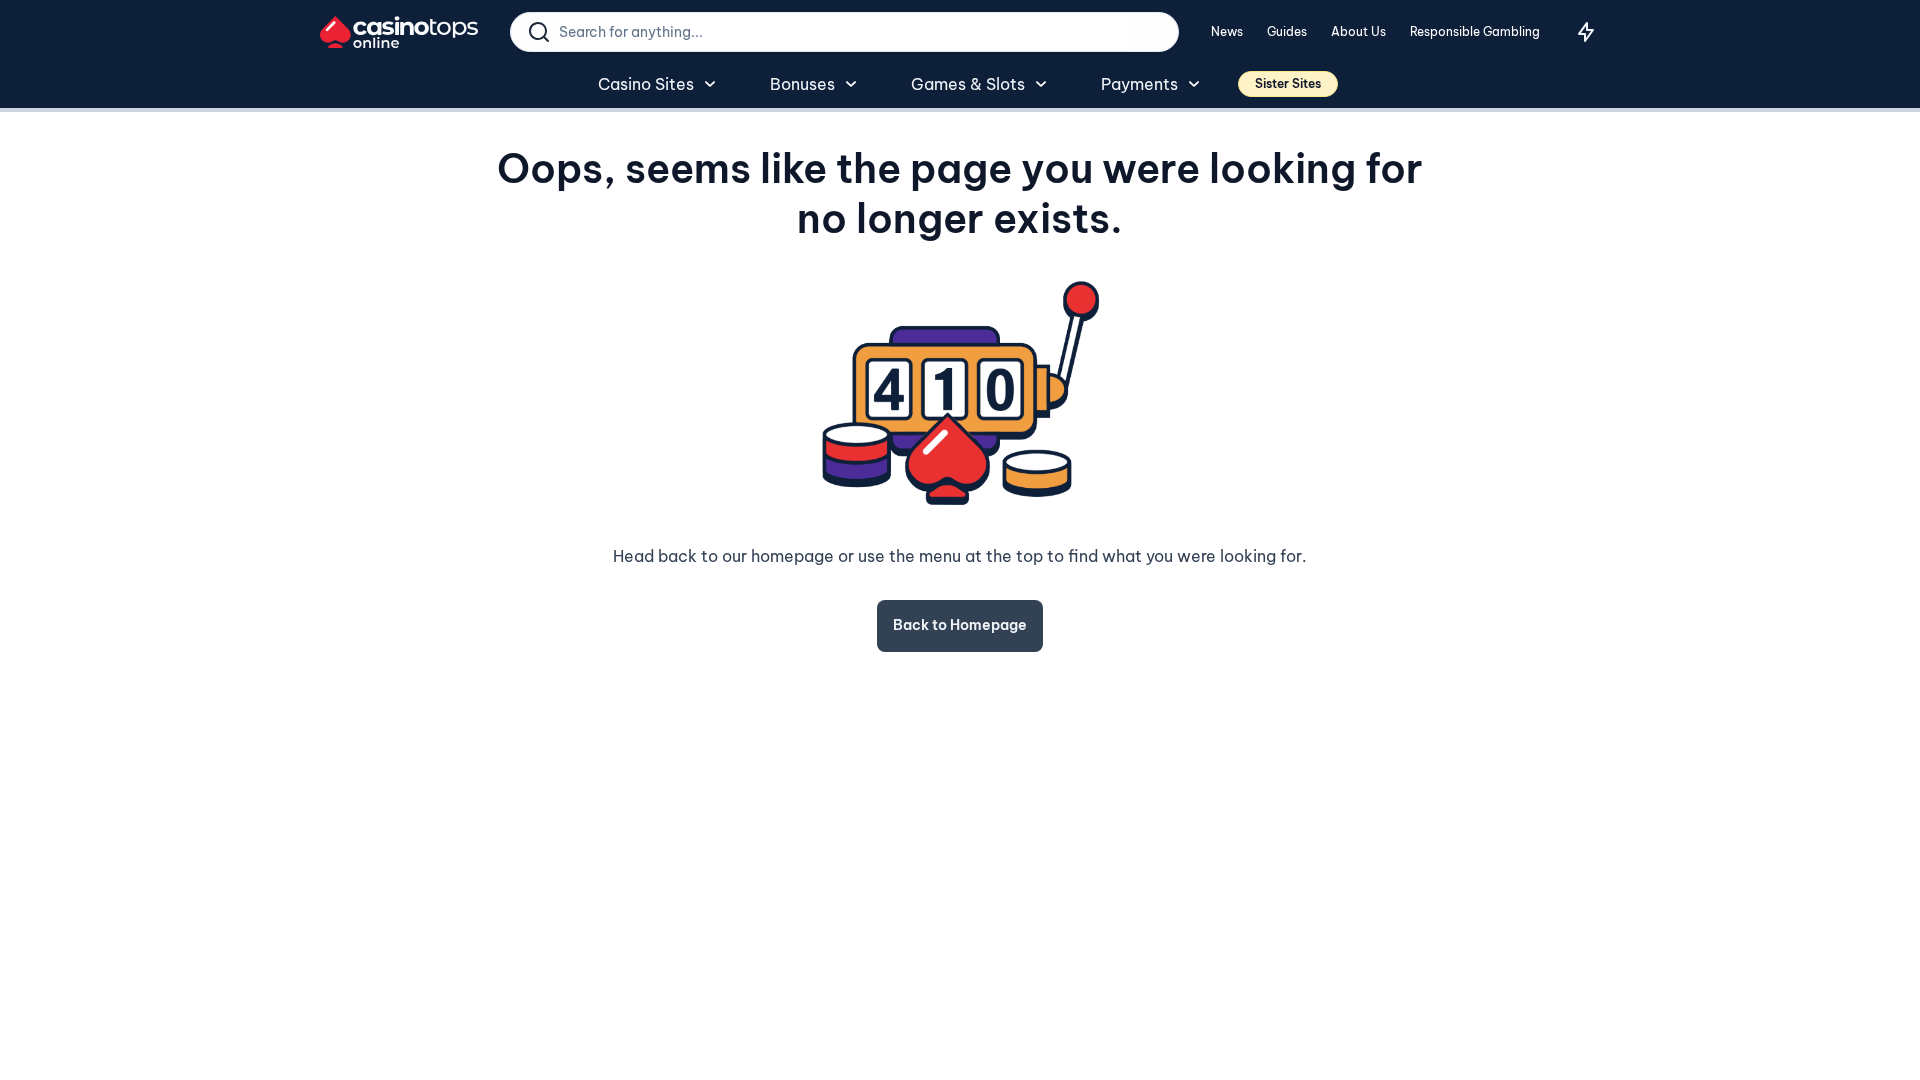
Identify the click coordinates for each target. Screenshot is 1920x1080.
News (1227, 31)
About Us (1358, 31)
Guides (1287, 31)
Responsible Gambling (1475, 31)
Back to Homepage (960, 625)
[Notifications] (1586, 32)
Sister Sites (1288, 83)
